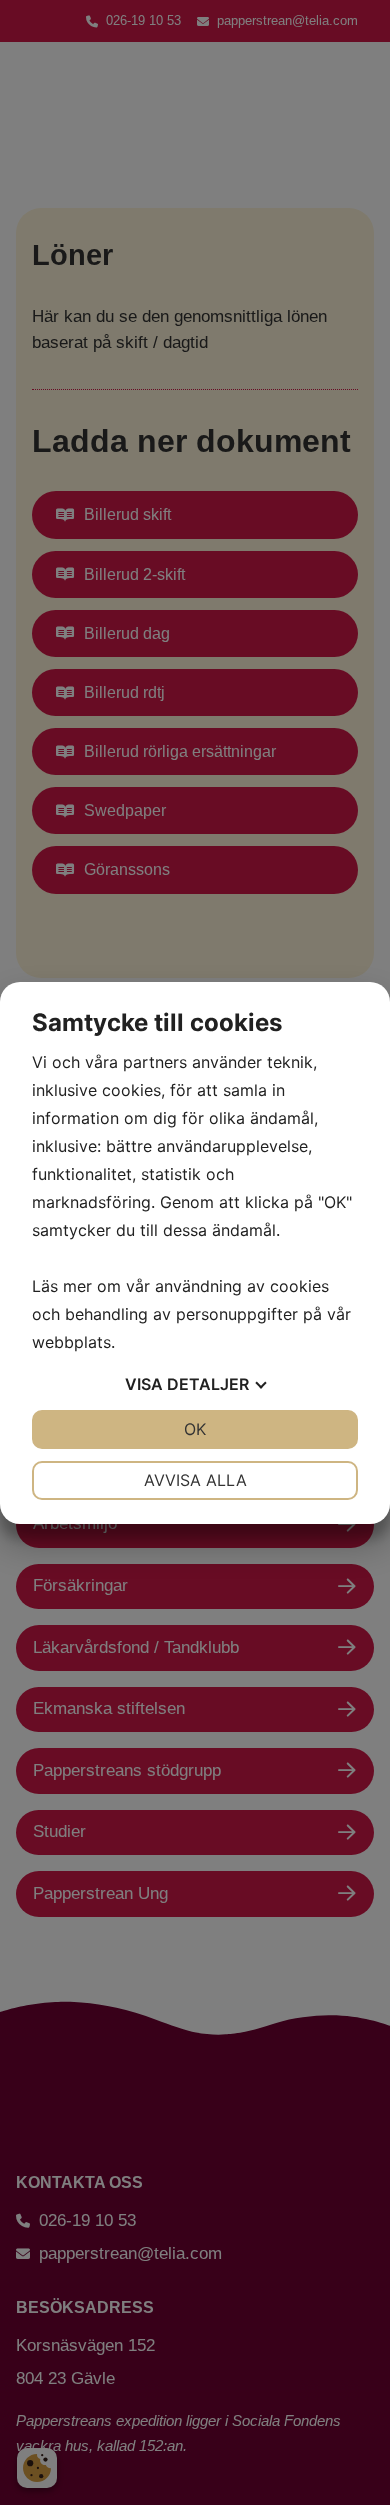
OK (195, 1429)
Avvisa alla (195, 1480)
